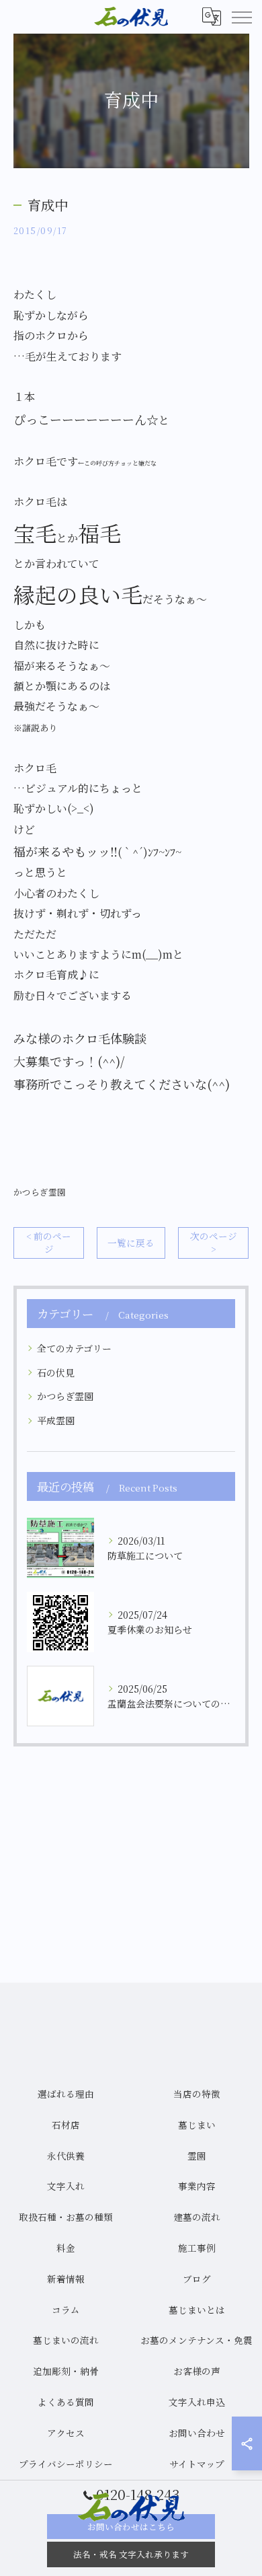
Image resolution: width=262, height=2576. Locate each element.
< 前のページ (49, 1242)
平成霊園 (56, 1420)
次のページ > (214, 1242)
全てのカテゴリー (74, 1348)
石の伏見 (56, 1372)
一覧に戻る (131, 1243)
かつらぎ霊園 (40, 1192)
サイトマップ (197, 2464)
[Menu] (241, 17)
